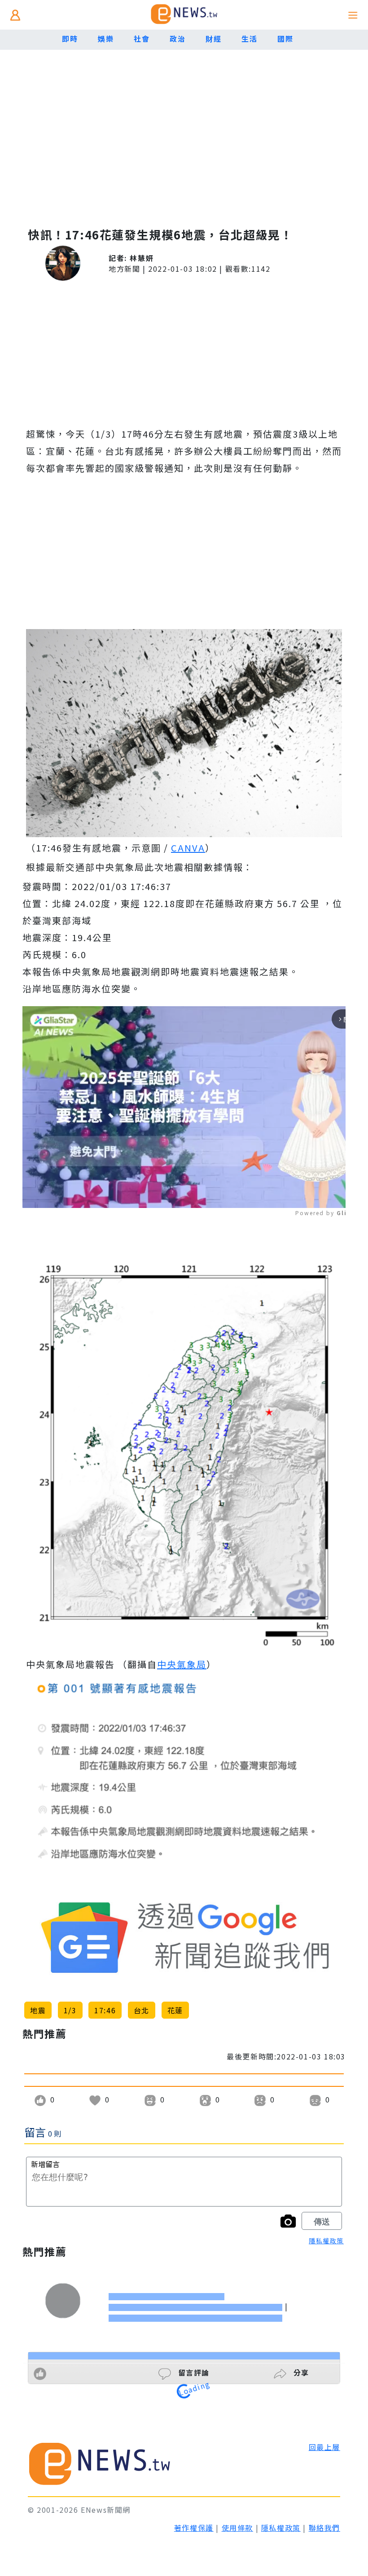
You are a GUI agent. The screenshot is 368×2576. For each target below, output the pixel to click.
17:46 (105, 2010)
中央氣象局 (182, 1664)
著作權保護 (194, 2528)
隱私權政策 (326, 2241)
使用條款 (237, 2528)
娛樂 (106, 39)
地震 (38, 2010)
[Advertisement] (184, 143)
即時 (70, 39)
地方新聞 (124, 269)
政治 (177, 39)
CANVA (188, 848)
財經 (213, 39)
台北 (142, 2010)
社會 (142, 39)
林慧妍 (142, 258)
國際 (285, 39)
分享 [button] (300, 2372)
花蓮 (175, 2010)
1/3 (70, 2010)
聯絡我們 (324, 2528)
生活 (249, 39)
